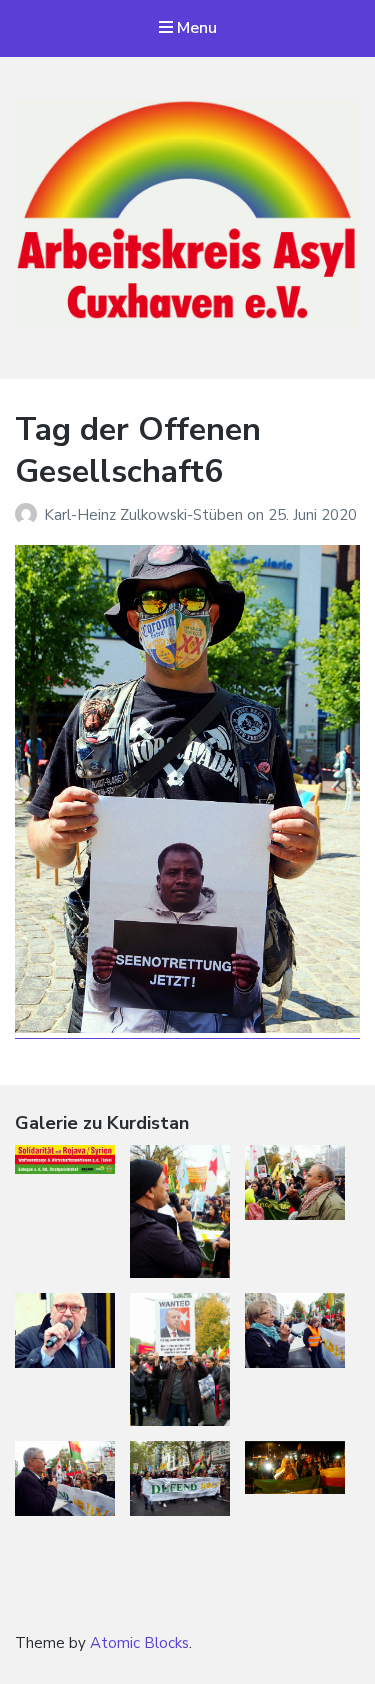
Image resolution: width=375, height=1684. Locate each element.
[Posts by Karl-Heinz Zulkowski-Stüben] (29, 515)
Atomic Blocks (139, 1643)
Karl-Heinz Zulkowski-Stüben (145, 515)
